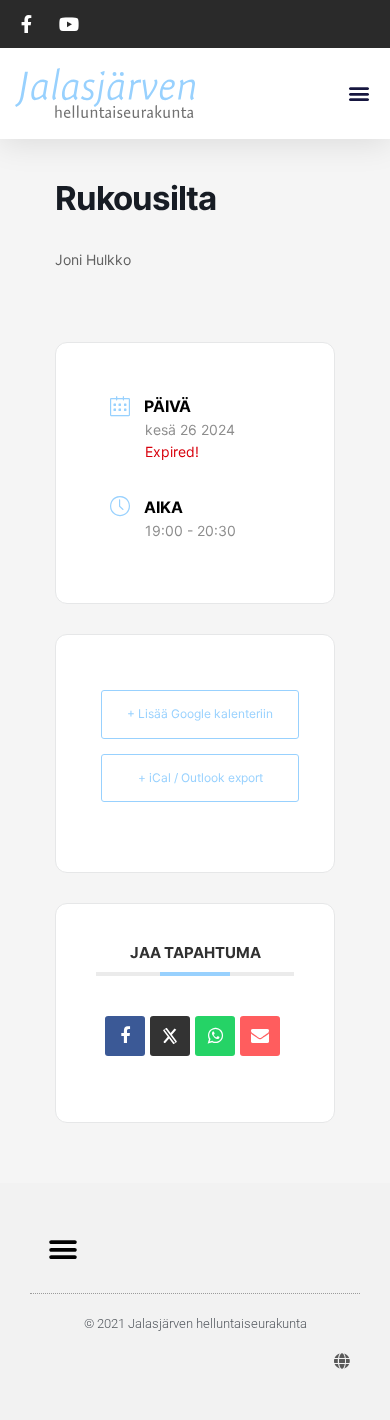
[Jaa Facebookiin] (125, 1036)
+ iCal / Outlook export (200, 777)
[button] (358, 92)
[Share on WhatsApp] (215, 1036)
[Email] (260, 1036)
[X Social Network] (170, 1036)
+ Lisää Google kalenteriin (200, 713)
